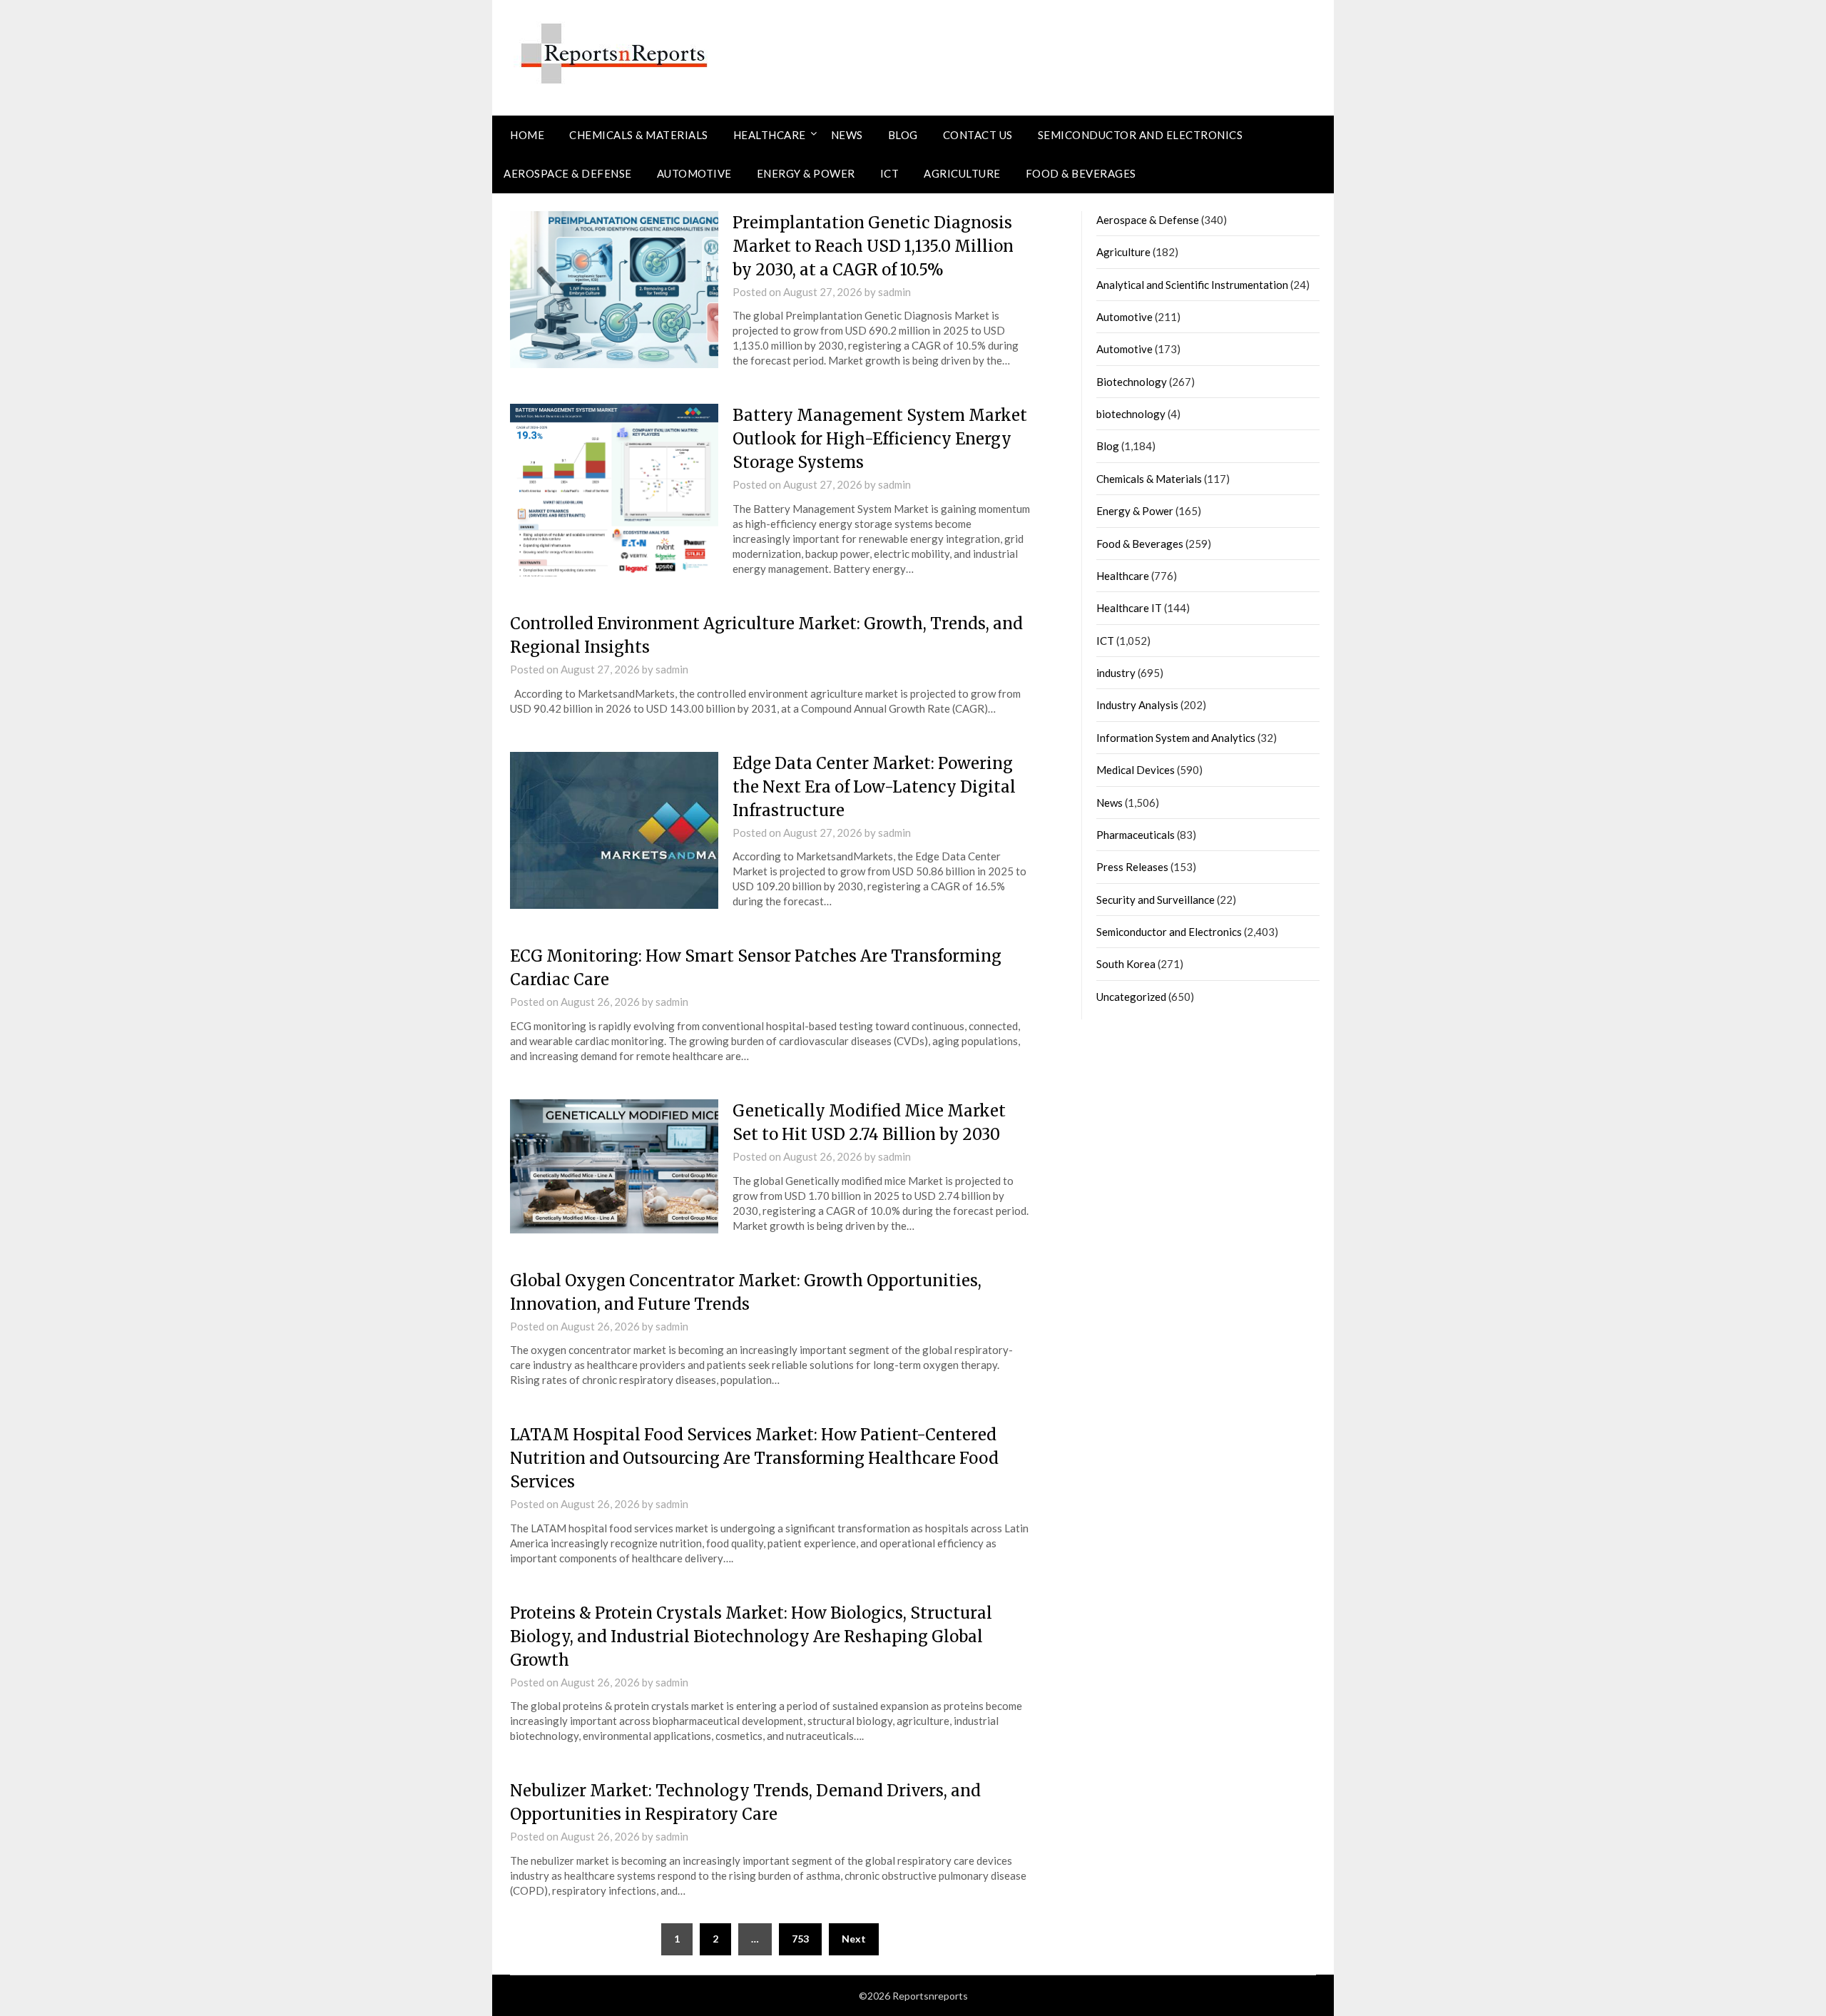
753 (800, 1939)
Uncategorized (1131, 997)
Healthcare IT (1129, 608)
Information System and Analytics (1176, 738)
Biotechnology (1132, 382)
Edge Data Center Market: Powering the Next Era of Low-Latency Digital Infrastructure (874, 787)
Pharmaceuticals (1136, 835)
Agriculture (962, 173)
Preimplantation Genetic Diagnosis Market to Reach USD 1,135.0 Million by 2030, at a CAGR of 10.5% (873, 246)
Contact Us (978, 135)
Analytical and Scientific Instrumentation (1192, 285)
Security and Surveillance (1156, 900)
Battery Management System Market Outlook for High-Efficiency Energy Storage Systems (880, 439)
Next (854, 1939)
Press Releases (1132, 867)
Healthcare (770, 135)
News (847, 135)
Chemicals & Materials (639, 135)
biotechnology (1131, 414)
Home (527, 135)
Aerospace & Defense (568, 173)
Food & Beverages (1081, 173)
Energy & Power (806, 173)
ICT (890, 173)
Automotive (694, 173)
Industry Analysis (1137, 705)
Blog (903, 135)
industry (1116, 673)
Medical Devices (1136, 770)
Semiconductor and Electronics (1141, 135)
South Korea (1126, 964)
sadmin (894, 292)
